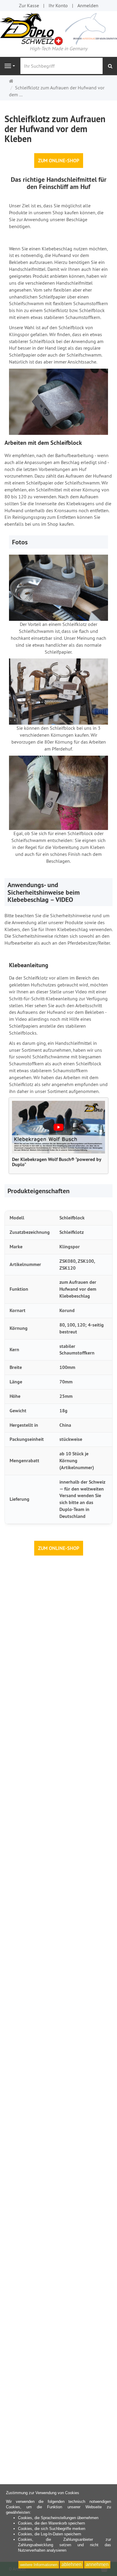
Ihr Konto (58, 5)
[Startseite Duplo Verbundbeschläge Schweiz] (58, 28)
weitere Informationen (39, 2565)
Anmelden (88, 5)
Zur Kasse (29, 5)
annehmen (97, 2564)
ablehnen (72, 2564)
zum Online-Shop (59, 160)
